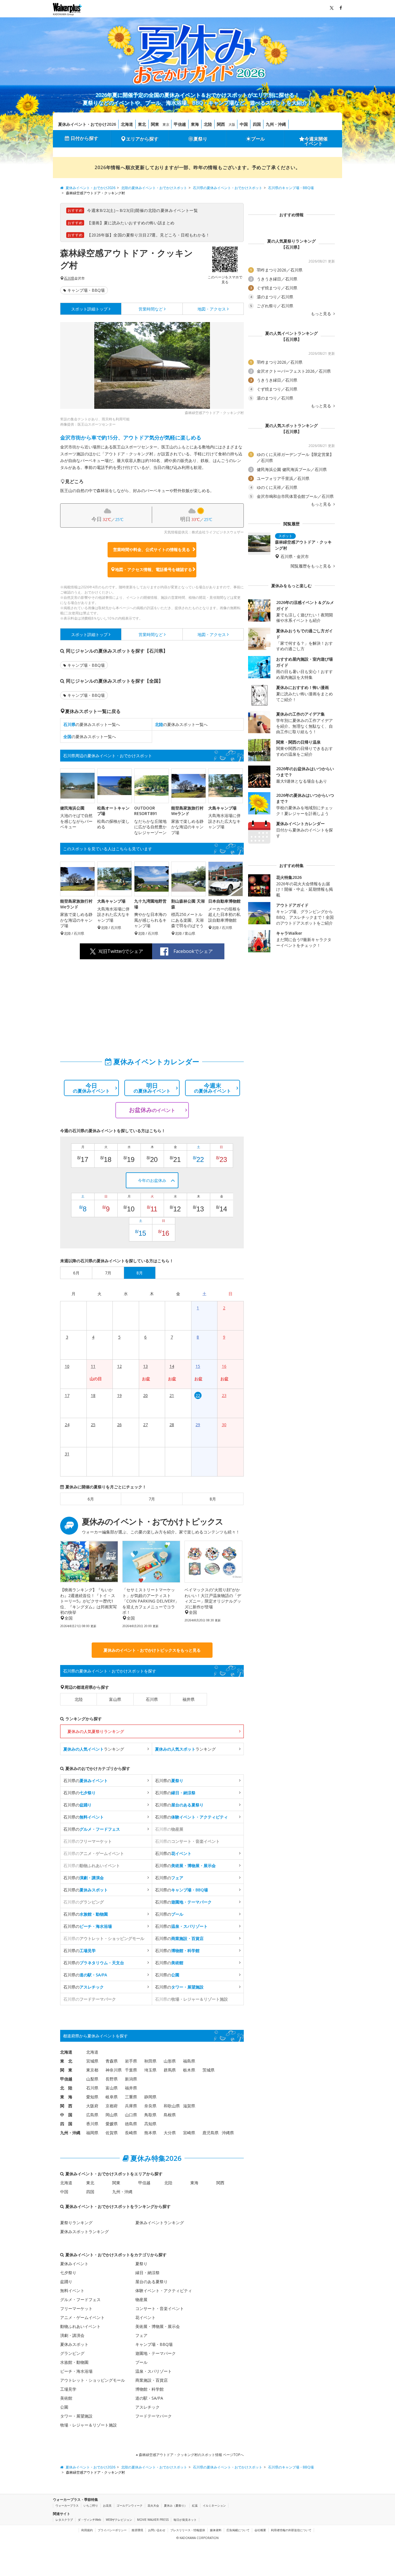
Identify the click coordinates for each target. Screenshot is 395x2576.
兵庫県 (131, 2106)
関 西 (66, 2106)
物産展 (141, 2299)
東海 (195, 124)
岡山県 (112, 2115)
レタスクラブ (64, 2520)
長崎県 (131, 2133)
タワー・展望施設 (76, 2416)
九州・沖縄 (276, 124)
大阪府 (92, 2106)
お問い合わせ (157, 2530)
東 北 (66, 2061)
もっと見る (322, 314)
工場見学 (68, 2389)
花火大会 (153, 2505)
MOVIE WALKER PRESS (153, 2520)
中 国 (66, 2115)
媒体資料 (216, 2530)
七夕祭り (68, 2273)
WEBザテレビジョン (119, 2520)
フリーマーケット (76, 2308)
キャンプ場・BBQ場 (86, 290)
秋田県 (150, 2061)
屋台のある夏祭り (152, 2282)
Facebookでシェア (193, 951)
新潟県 (131, 2079)
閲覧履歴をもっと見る (311, 566)
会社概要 (260, 2530)
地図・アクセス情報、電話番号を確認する (154, 569)
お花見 (107, 2505)
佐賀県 (112, 2133)
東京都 (92, 2070)
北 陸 (66, 2088)
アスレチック (147, 2407)
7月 (152, 1499)
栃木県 (189, 2070)
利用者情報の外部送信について (291, 2530)
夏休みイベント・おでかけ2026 (87, 124)
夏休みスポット (74, 2344)
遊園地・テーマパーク (156, 2353)
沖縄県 (228, 2133)
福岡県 (92, 2133)
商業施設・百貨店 (152, 2380)
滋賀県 (189, 2106)
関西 (221, 124)
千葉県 (131, 2070)
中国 (244, 124)
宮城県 (92, 2061)
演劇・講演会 (72, 2335)
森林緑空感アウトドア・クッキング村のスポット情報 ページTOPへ (191, 2455)
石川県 (69, 278)
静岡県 (150, 2097)
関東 (155, 124)
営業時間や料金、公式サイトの (152, 549)
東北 (142, 124)
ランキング (94, 1749)
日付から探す (84, 138)
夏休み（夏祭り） (176, 2505)
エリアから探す (142, 139)
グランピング (72, 2353)
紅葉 (195, 2505)
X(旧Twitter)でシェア (121, 951)
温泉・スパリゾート (154, 2371)
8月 (213, 1499)
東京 (166, 124)
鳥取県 (150, 2115)
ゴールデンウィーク (130, 2505)
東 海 (66, 2097)
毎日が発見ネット (185, 2520)
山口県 (131, 2115)
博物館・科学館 (149, 2389)
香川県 (92, 2124)
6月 (91, 1499)
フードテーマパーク (154, 2416)
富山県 (115, 1699)
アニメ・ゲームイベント (82, 2317)
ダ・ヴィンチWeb (89, 2520)
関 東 (66, 2070)
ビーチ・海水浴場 (76, 2371)
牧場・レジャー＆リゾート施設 (88, 2425)
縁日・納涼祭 (147, 2273)
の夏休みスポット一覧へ (92, 724)
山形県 (170, 2061)
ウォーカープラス (67, 2505)
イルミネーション (214, 2505)
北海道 (127, 124)
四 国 (66, 2124)
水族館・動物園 (74, 2362)
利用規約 (87, 2530)
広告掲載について (238, 2530)
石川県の (86, 1781)
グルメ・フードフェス (80, 2299)
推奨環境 (137, 2530)
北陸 (208, 124)
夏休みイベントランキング (160, 2223)
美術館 (66, 2398)
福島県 (189, 2061)
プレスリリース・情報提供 (188, 2530)
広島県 (92, 2115)
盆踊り (66, 2282)
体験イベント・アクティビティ (164, 2291)
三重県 (131, 2097)
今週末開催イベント (316, 141)
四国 (257, 124)
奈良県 (150, 2106)
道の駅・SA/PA (149, 2398)
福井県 (189, 1699)
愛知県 (92, 2097)
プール (258, 139)
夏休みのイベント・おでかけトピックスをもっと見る (152, 1650)
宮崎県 (189, 2133)
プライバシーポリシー (112, 2530)
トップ (89, 309)
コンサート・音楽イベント (160, 2308)
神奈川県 (114, 2070)
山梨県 (92, 2079)
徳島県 (131, 2124)
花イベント (145, 2317)
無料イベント (72, 2291)
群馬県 (170, 2070)
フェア (141, 2335)
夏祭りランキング (76, 2223)
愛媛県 (112, 2124)
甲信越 (180, 124)
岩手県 (131, 2061)
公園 (64, 2407)
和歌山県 (172, 2106)
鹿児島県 (211, 2133)
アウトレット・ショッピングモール (93, 2380)
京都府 (112, 2106)
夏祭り (200, 139)
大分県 (170, 2133)
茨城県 (208, 2070)
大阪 (232, 124)
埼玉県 (150, 2070)
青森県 (112, 2061)
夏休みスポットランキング (84, 2232)
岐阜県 (112, 2097)
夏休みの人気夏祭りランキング (96, 1731)
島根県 (170, 2115)
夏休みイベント (74, 2264)
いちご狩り (91, 2505)
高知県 (150, 2124)
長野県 (112, 2079)
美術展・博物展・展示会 (158, 2326)
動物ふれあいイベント (80, 2326)
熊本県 (150, 2133)
